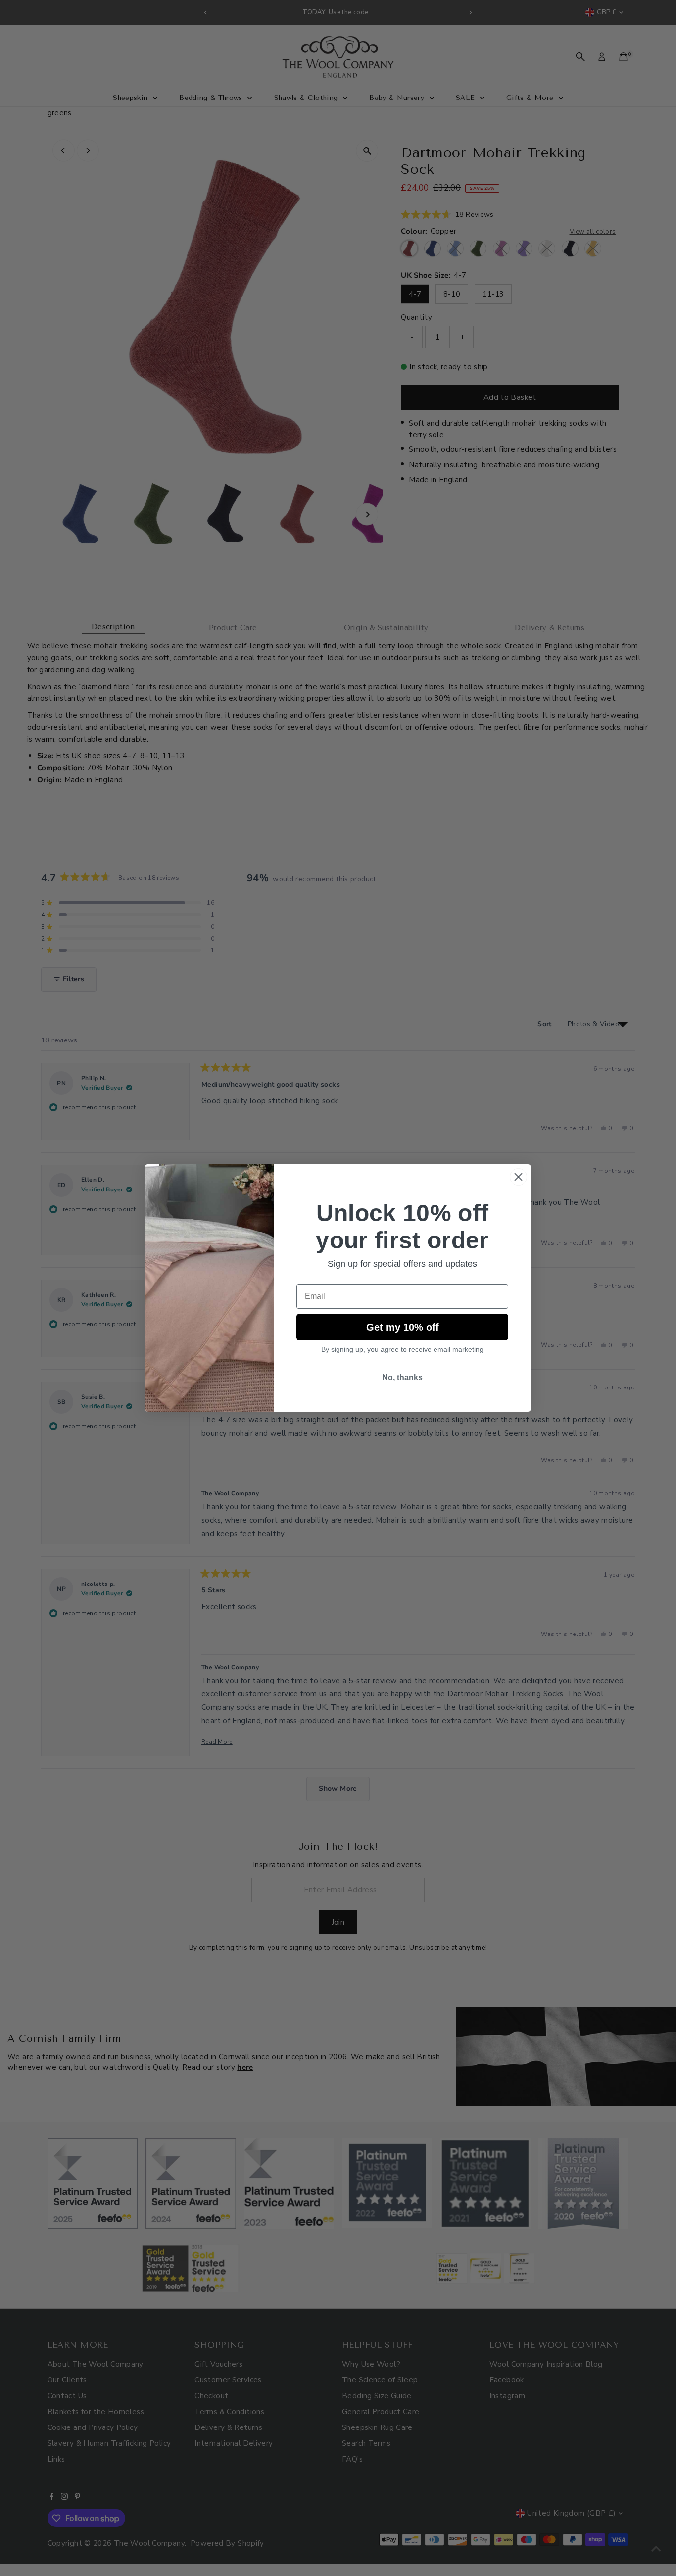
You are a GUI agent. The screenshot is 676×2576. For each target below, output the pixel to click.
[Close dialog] (518, 1177)
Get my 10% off (403, 1327)
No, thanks (402, 1377)
